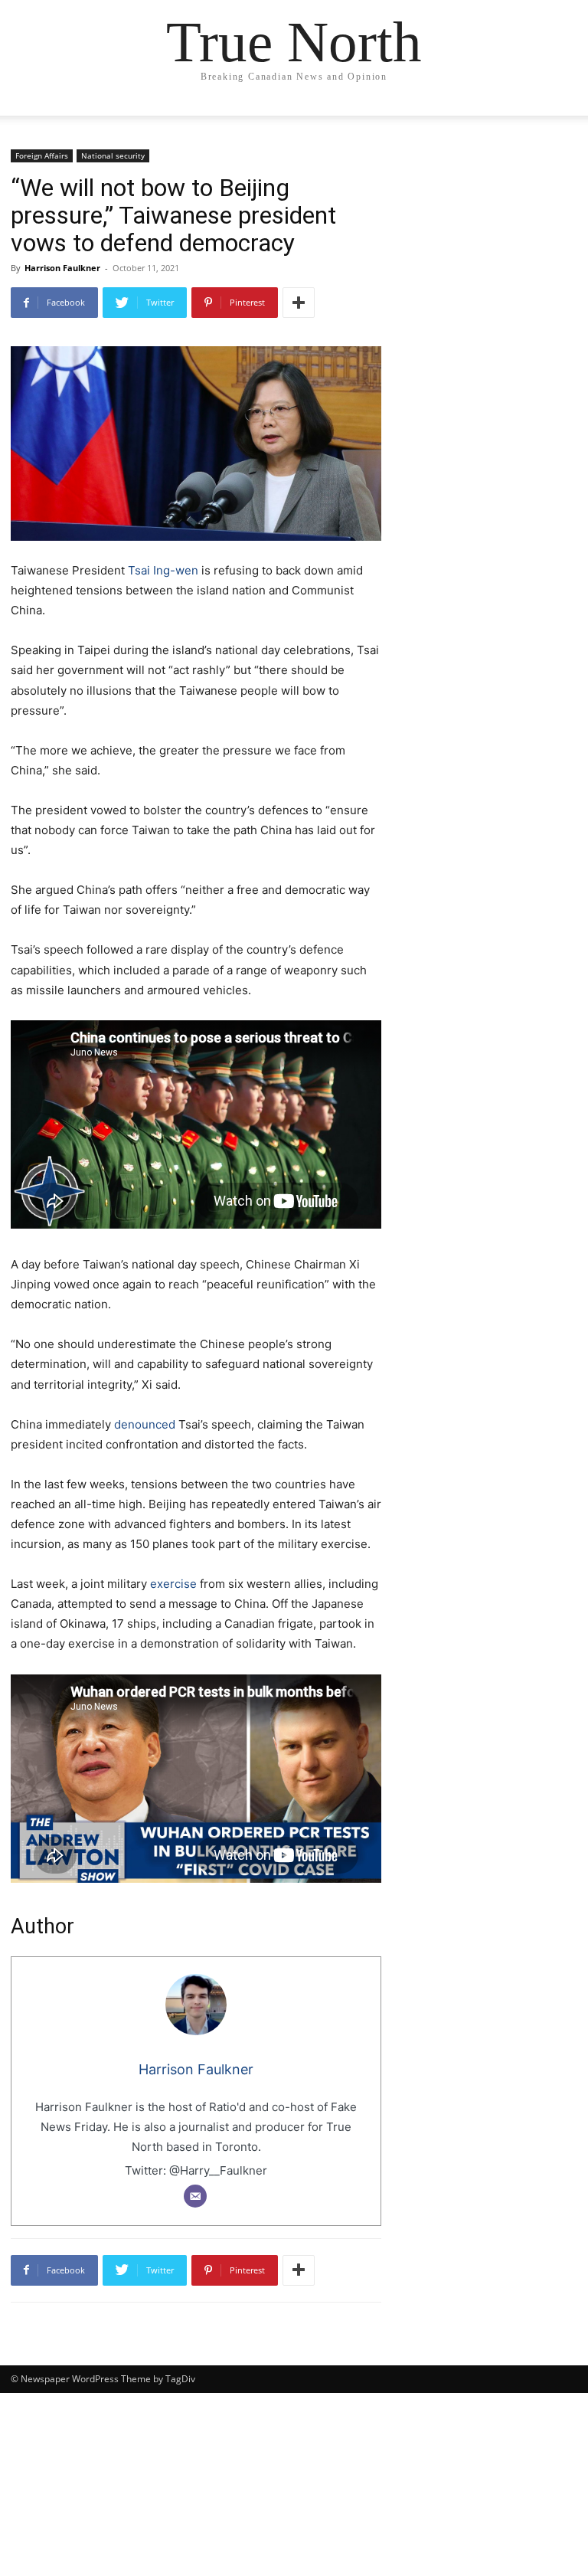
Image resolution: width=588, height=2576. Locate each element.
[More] (299, 303)
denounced (145, 1424)
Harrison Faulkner (62, 268)
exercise (173, 1584)
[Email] (195, 2196)
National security (113, 155)
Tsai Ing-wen (163, 570)
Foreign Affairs (42, 155)
